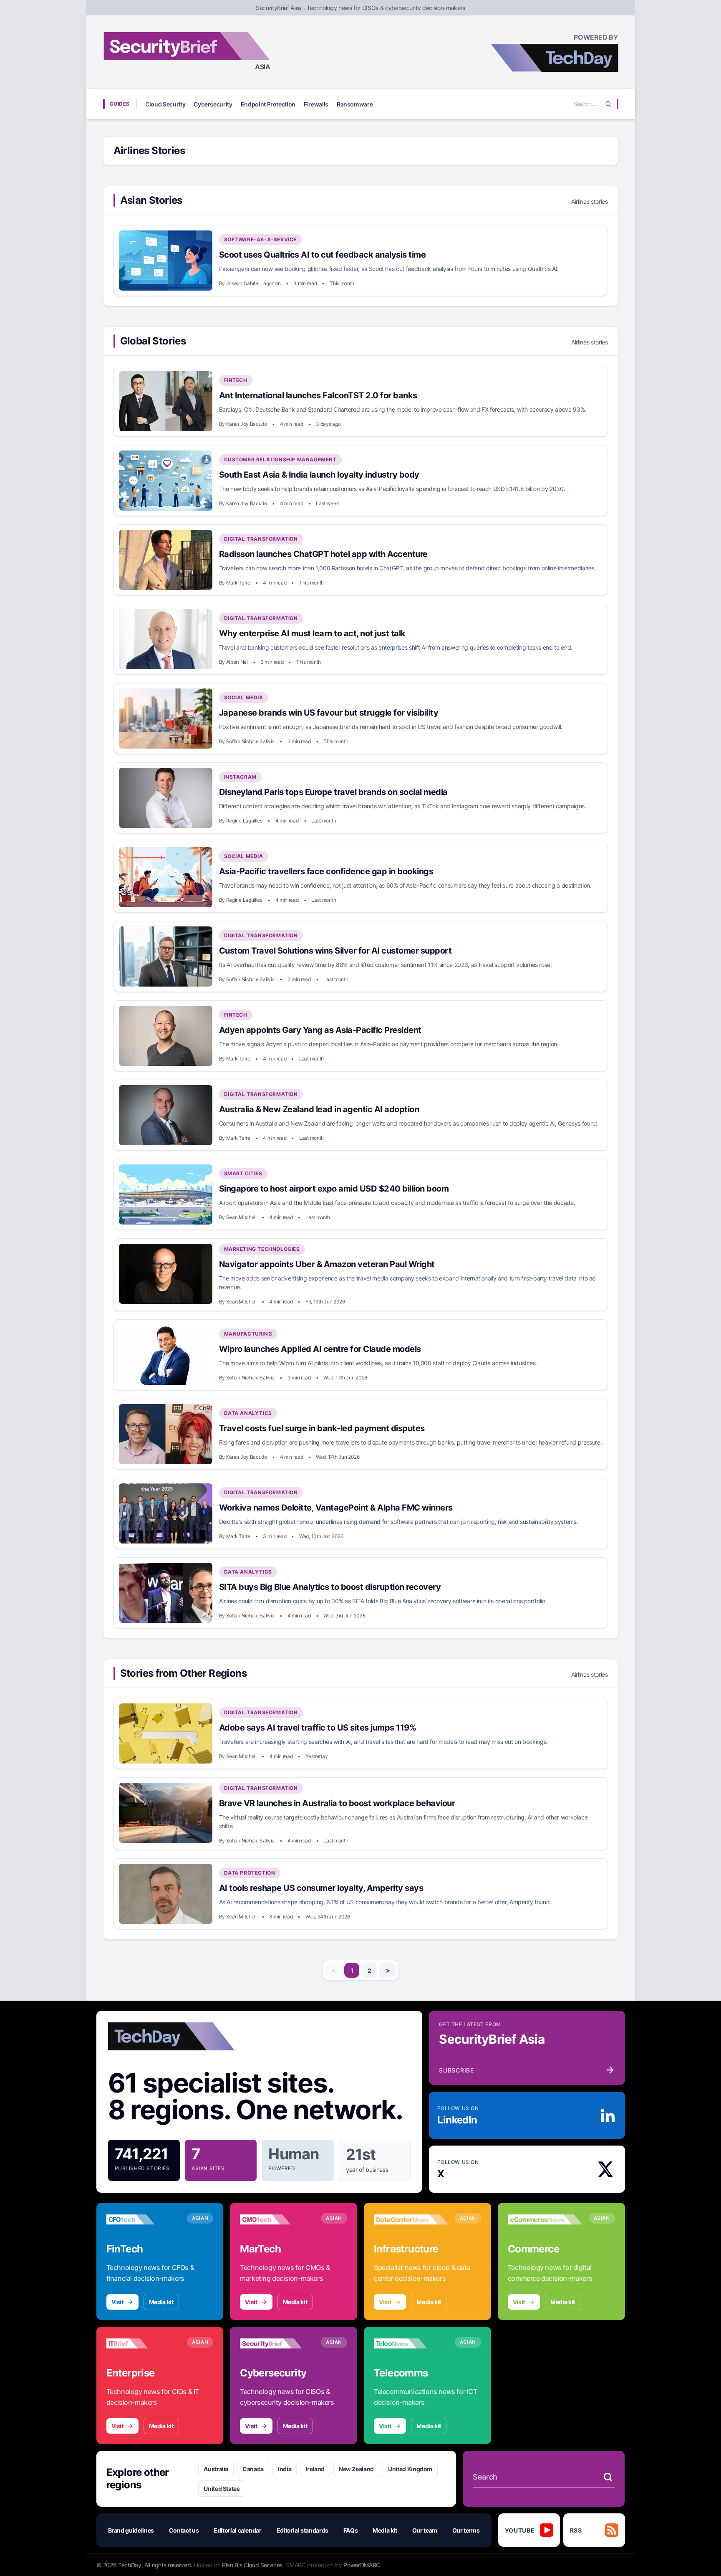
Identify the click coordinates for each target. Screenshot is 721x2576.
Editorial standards (303, 2530)
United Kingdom (410, 2469)
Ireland (315, 2469)
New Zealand (356, 2469)
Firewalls (316, 104)
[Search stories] (608, 2477)
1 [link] (352, 1970)
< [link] (334, 1970)
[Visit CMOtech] (277, 2219)
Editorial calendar (238, 2530)
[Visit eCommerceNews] (545, 2219)
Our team (425, 2530)
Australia (216, 2469)
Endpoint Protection (268, 104)
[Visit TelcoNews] (411, 2343)
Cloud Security (165, 104)
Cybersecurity (213, 104)
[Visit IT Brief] (144, 2343)
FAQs (351, 2530)
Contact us (184, 2530)
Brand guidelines (131, 2530)
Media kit (161, 2302)
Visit (117, 2302)
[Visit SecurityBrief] (277, 2343)
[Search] (608, 104)
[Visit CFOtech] (144, 2219)
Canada (253, 2469)
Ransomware (355, 104)
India (285, 2469)
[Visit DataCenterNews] (411, 2219)
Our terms (466, 2530)
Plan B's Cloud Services (252, 2565)
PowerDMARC (362, 2565)
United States (222, 2489)
